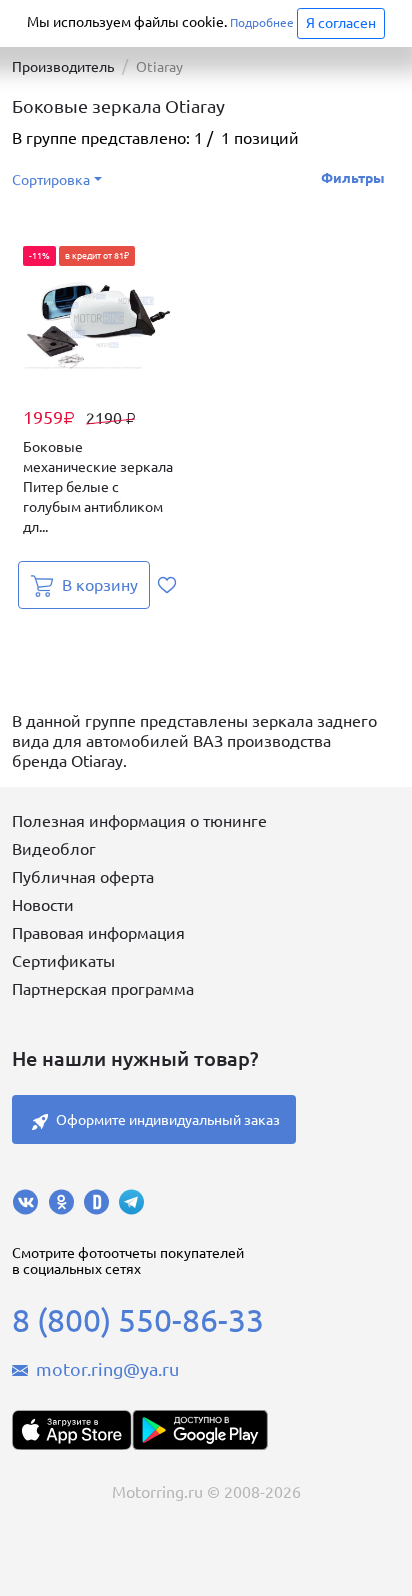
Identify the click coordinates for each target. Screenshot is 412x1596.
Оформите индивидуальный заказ (168, 1120)
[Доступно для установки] (200, 1430)
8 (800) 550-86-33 (138, 1320)
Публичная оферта (83, 877)
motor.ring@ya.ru (107, 1369)
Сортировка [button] (51, 180)
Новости (43, 905)
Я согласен (341, 23)
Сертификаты (63, 961)
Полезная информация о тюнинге (139, 821)
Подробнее (262, 22)
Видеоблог (54, 849)
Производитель (63, 67)
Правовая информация (98, 933)
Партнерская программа (103, 989)
